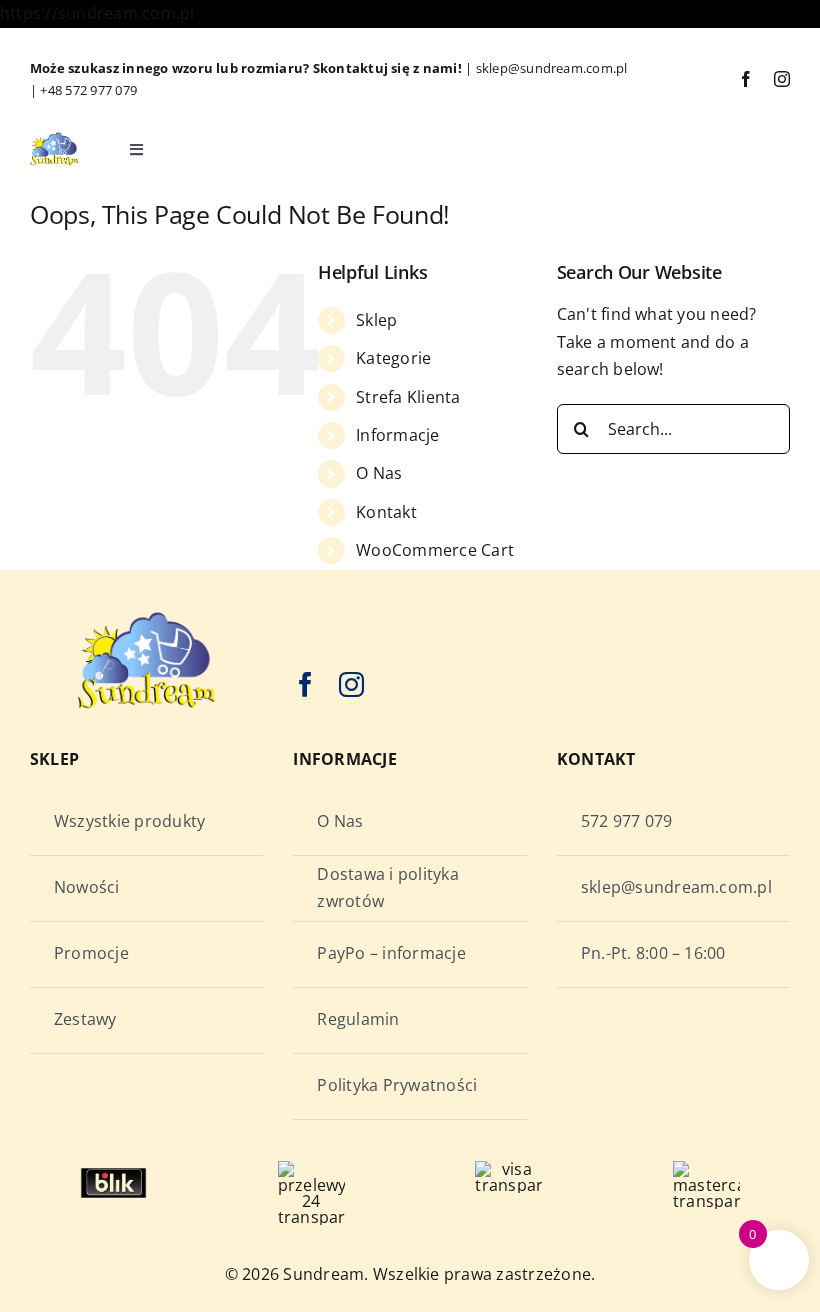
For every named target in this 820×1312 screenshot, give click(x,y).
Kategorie (393, 358)
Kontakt (386, 512)
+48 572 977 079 (88, 90)
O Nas (379, 473)
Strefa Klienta (408, 397)
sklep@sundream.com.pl (552, 68)
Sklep (376, 320)
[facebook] (746, 79)
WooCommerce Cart (435, 550)
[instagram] (782, 79)
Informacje (397, 435)
